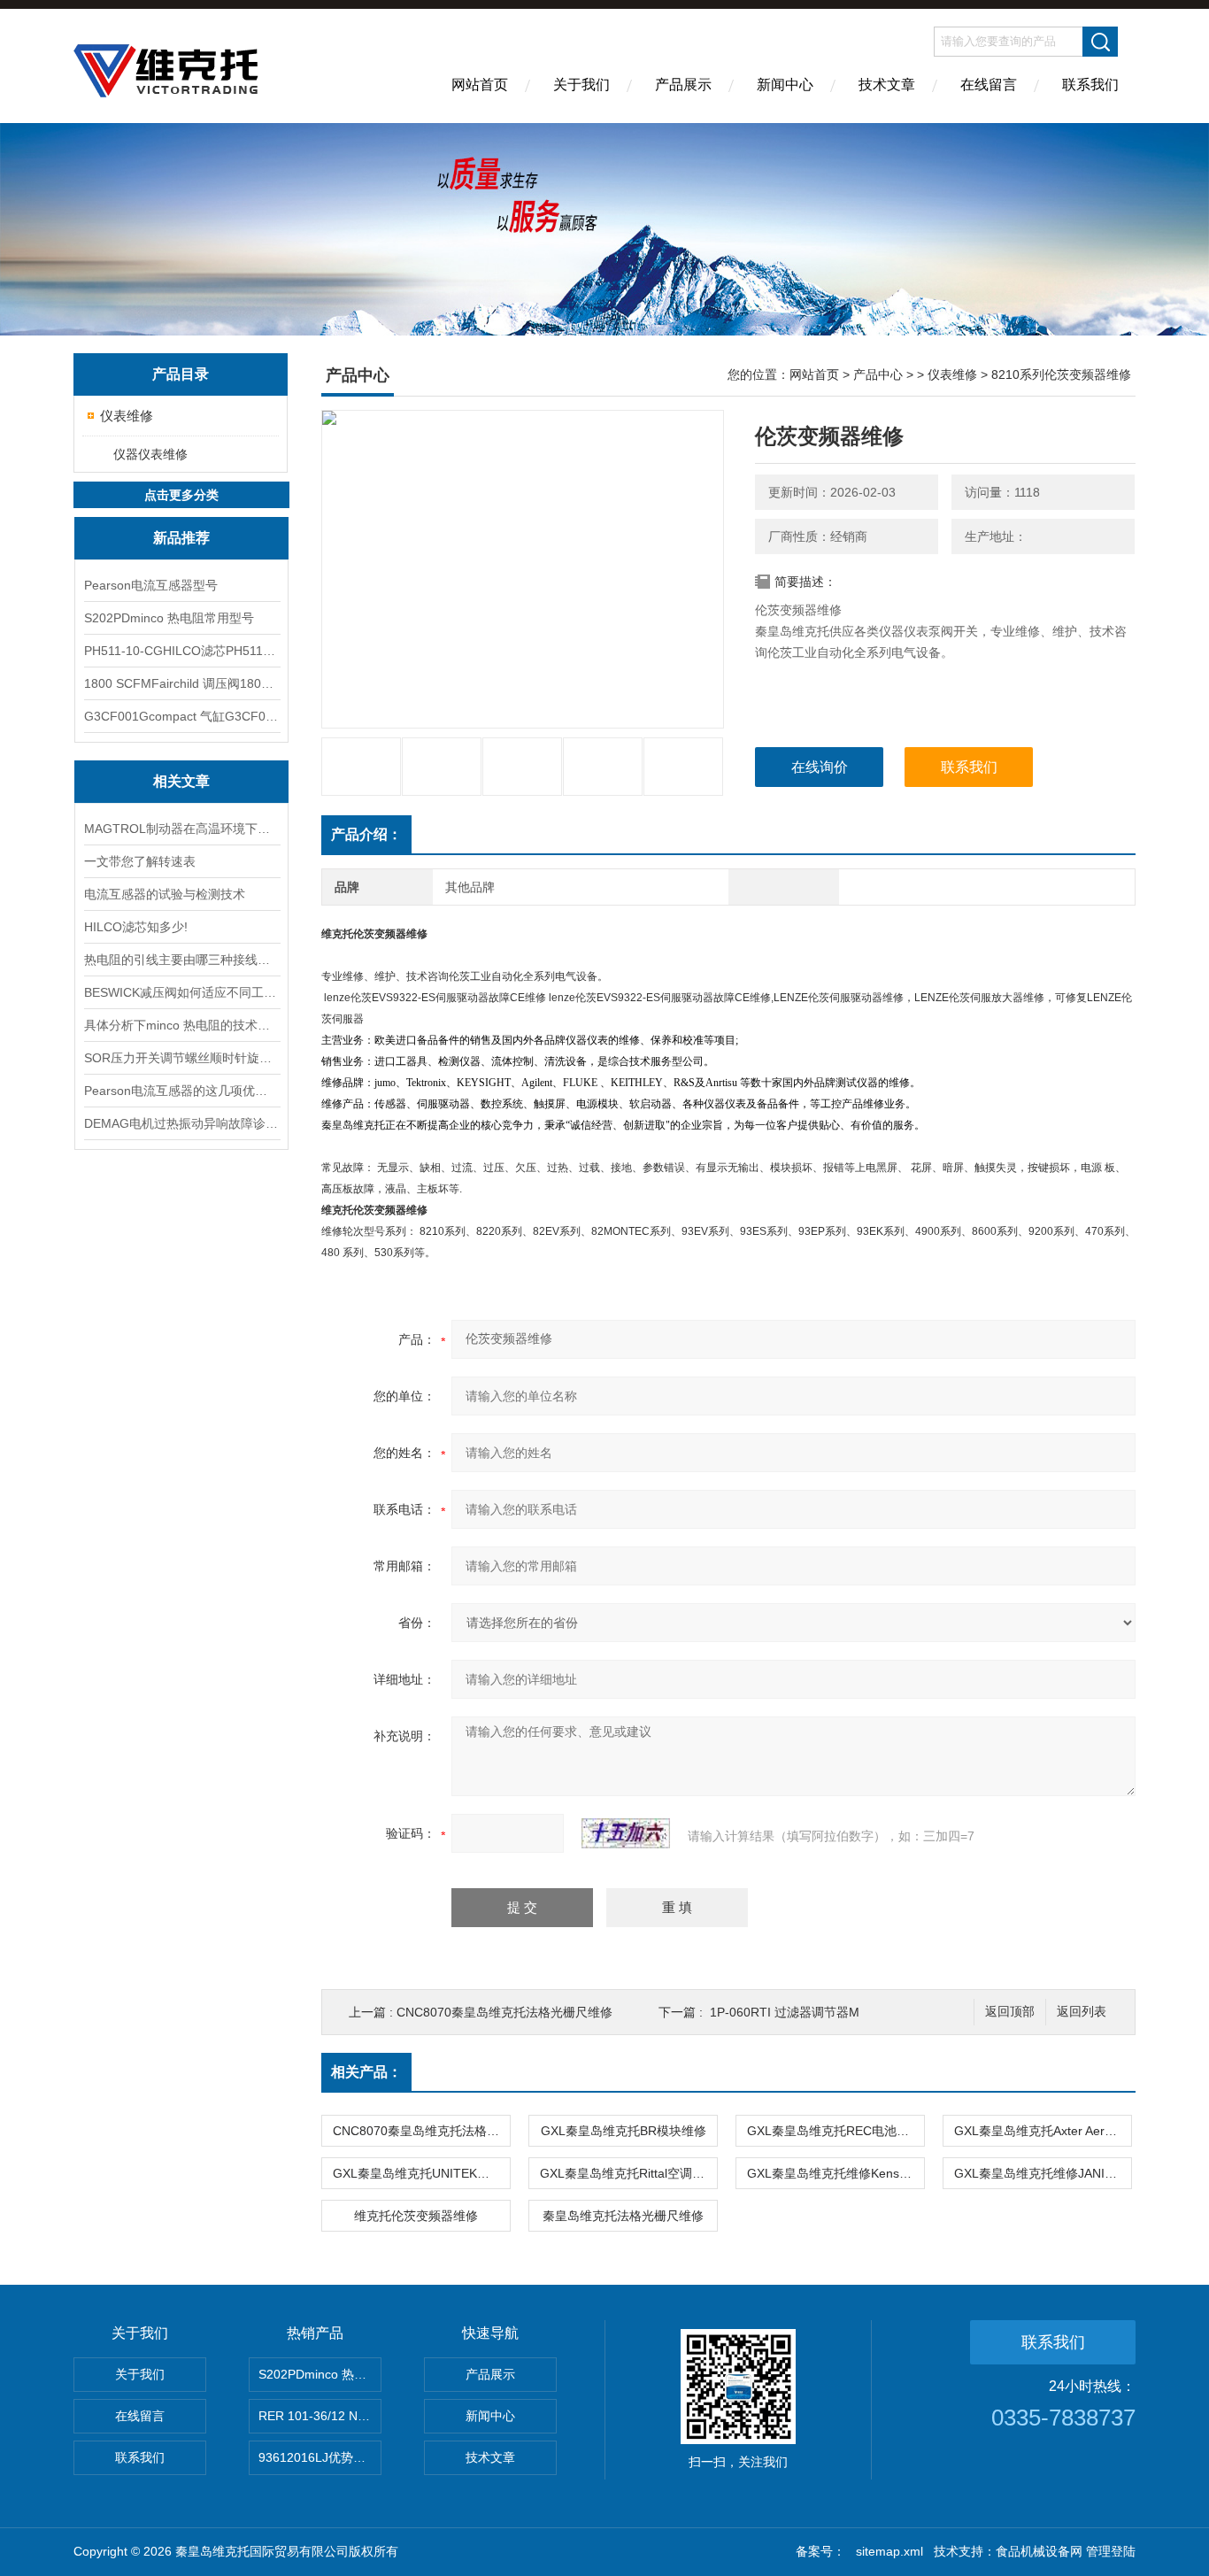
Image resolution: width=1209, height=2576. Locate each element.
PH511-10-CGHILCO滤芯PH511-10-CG (181, 651)
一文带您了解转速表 (140, 861)
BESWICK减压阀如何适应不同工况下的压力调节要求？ (181, 992)
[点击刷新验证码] (626, 1833)
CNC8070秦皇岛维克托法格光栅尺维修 (504, 2012)
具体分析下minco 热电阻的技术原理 (181, 1025)
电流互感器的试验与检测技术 (165, 894)
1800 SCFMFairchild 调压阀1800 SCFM (181, 683)
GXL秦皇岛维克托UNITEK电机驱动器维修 (421, 2173)
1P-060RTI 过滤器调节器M (785, 2012)
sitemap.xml (889, 2551)
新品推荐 (181, 538)
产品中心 (878, 374)
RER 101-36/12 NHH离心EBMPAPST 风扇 (320, 2416)
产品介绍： (366, 834)
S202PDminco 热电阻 (319, 2374)
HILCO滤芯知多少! (136, 927)
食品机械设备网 (1039, 2551)
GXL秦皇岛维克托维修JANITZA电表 (1043, 2173)
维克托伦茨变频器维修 (416, 2216)
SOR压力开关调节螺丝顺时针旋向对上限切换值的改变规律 (181, 1058)
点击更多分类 (181, 495)
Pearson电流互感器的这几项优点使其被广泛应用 (181, 1091)
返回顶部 (1010, 2012)
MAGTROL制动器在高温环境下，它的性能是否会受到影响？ (181, 829)
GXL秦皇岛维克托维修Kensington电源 (836, 2173)
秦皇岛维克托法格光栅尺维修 (623, 2216)
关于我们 (581, 85)
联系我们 (1090, 85)
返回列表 (1082, 2012)
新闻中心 (785, 85)
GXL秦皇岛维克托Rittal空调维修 (628, 2173)
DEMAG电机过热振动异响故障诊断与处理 (181, 1123)
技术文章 (887, 85)
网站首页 (480, 85)
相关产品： (366, 2072)
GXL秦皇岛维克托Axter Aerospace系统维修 (1043, 2131)
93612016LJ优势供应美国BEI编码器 (320, 2457)
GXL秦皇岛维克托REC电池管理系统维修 (836, 2131)
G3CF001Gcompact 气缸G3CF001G (181, 716)
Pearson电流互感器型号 (151, 585)
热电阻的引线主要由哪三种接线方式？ (181, 960)
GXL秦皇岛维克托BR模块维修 (624, 2131)
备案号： (820, 2551)
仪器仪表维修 (150, 454)
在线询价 (820, 767)
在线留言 (989, 85)
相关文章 (181, 781)
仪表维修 (127, 416)
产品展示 (683, 85)
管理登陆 (1111, 2551)
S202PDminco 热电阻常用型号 (169, 618)
